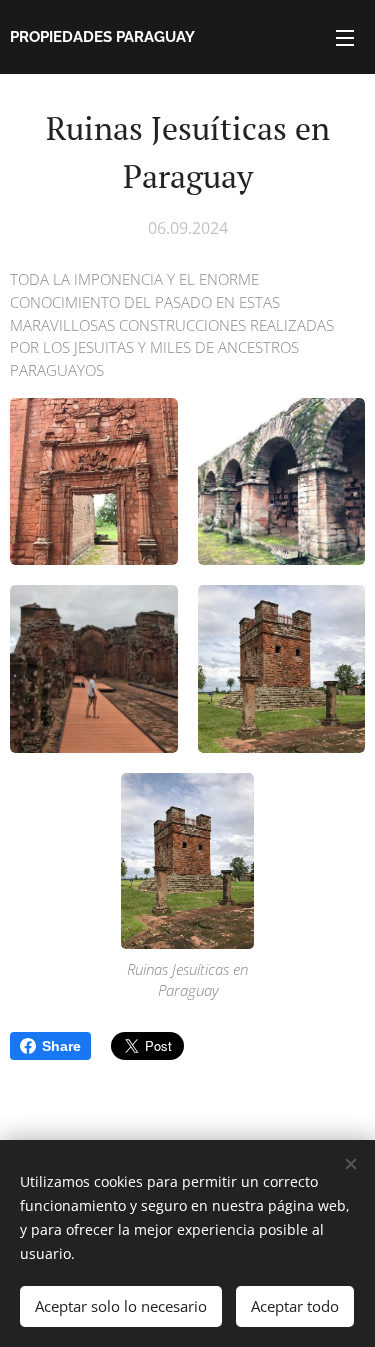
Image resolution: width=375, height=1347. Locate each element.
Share (61, 1046)
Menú (345, 37)
